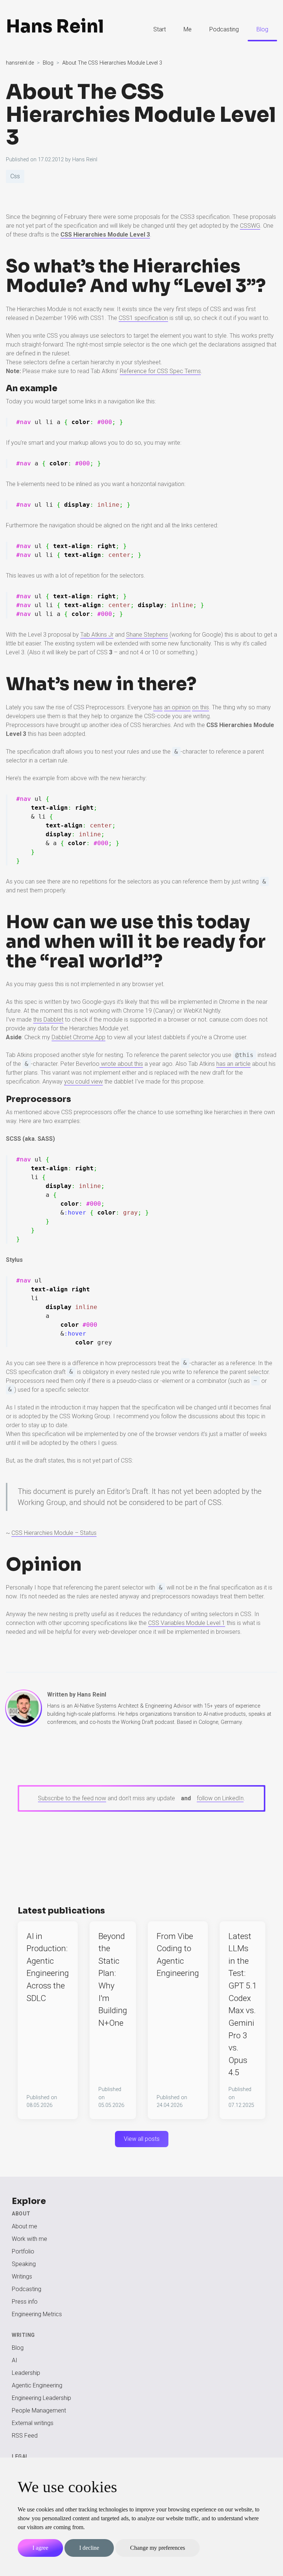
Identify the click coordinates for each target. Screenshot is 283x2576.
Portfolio (23, 2251)
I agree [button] (40, 2548)
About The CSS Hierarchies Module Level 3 (141, 115)
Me (188, 29)
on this (200, 707)
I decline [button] (89, 2548)
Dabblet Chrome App (78, 1037)
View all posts (142, 2139)
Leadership (26, 2373)
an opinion (177, 707)
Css (15, 176)
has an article (233, 1064)
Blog (262, 29)
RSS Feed (25, 2436)
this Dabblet (48, 1020)
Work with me (29, 2239)
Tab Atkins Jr (97, 635)
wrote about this (121, 1064)
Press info (25, 2302)
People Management (39, 2410)
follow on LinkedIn (220, 1798)
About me (25, 2226)
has (158, 707)
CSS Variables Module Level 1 (187, 1623)
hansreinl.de (20, 63)
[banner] (64, 30)
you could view (83, 1082)
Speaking (24, 2264)
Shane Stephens (147, 635)
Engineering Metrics (37, 2314)
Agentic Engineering (37, 2385)
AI (15, 2360)
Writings (22, 2277)
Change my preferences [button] (158, 2548)
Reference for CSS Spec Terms (160, 371)
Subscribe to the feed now (72, 1798)
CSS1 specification (143, 318)
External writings (33, 2423)
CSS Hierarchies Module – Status (54, 1533)
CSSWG (250, 226)
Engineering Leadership (41, 2398)
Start (160, 29)
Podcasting (224, 29)
